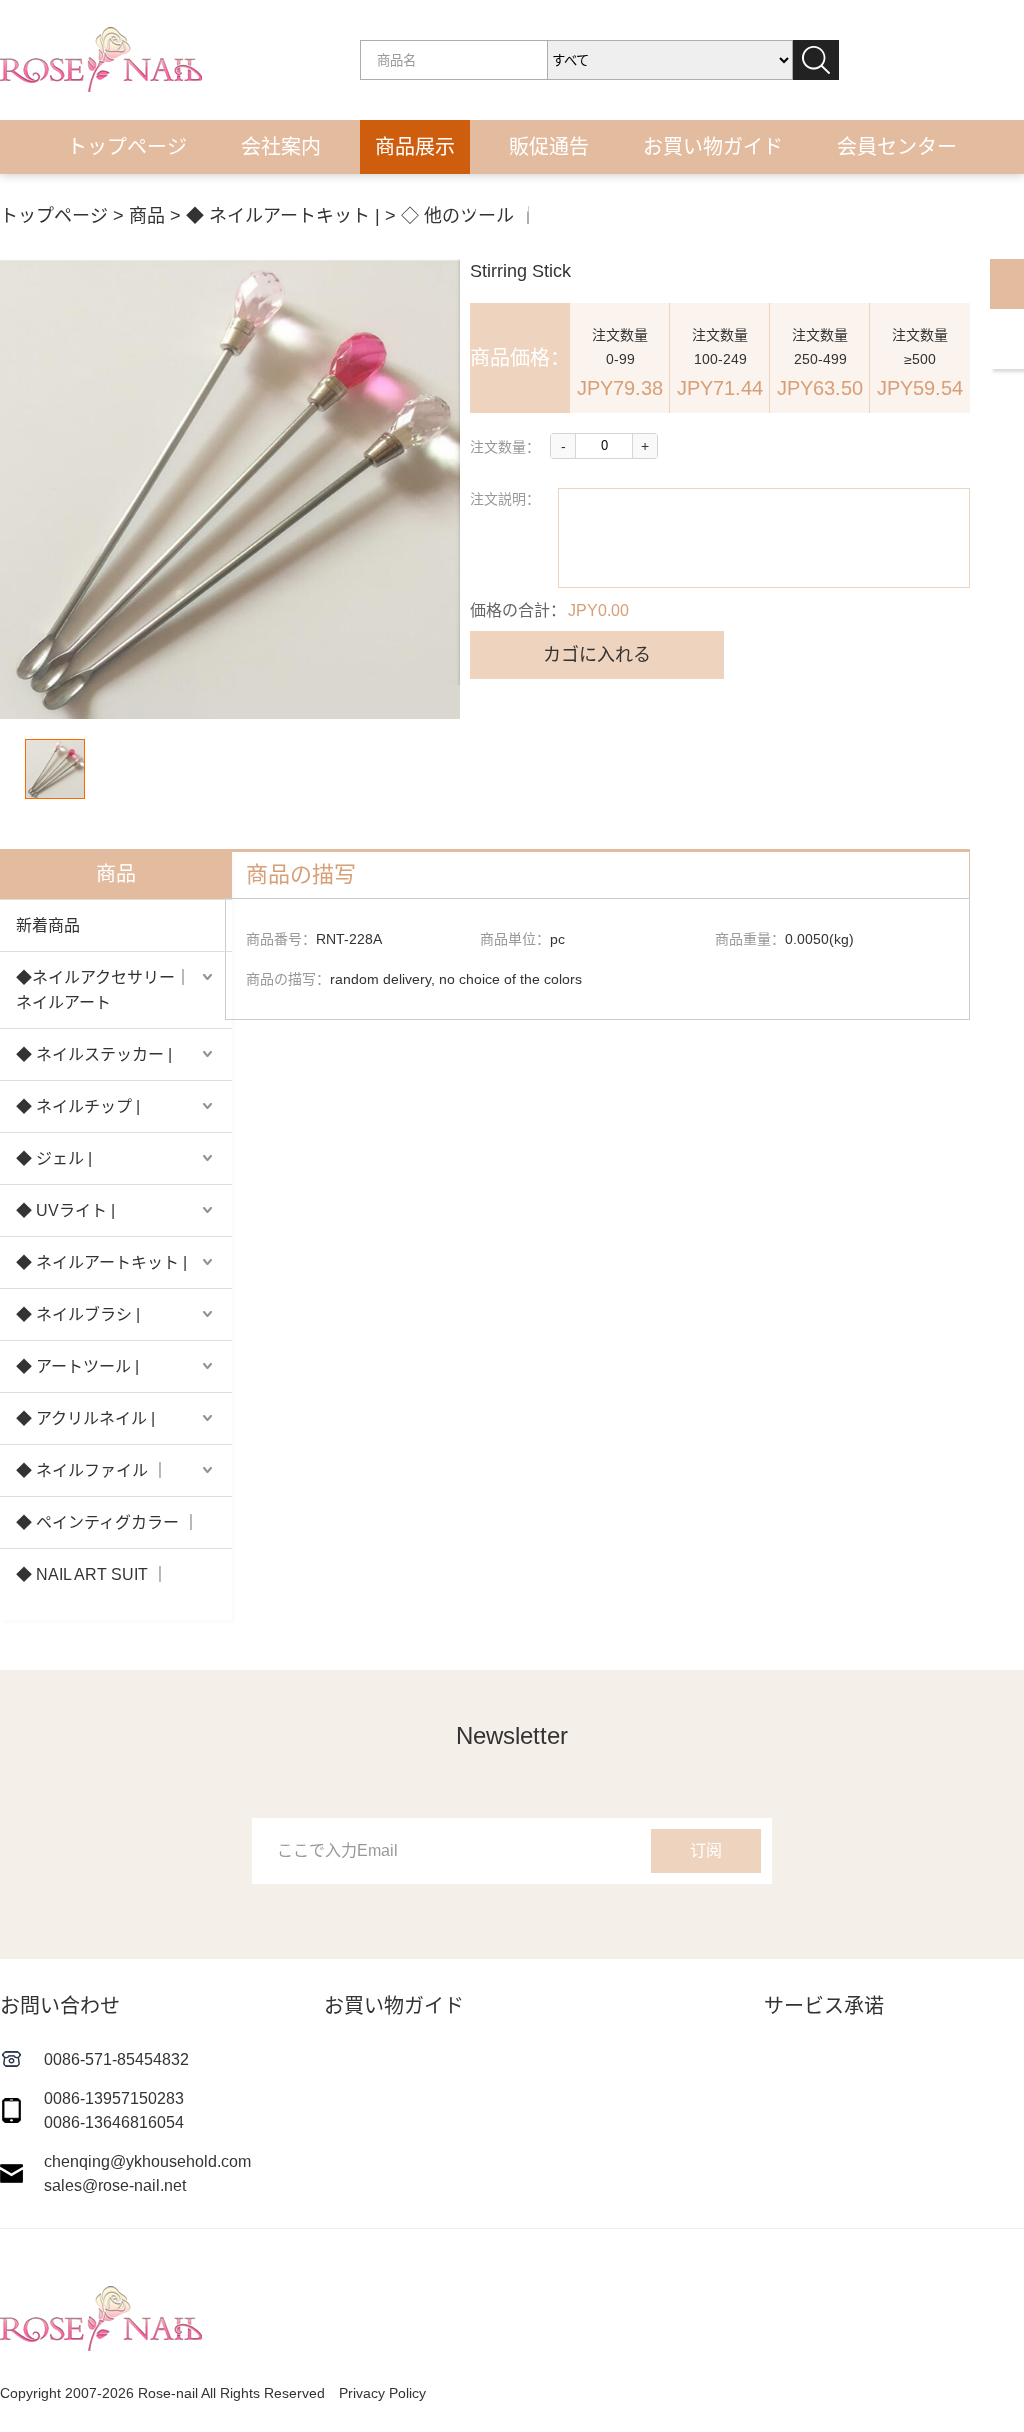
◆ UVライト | (65, 1210)
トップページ (127, 147)
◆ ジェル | (54, 1158)
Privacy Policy (382, 2393)
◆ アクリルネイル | (85, 1418)
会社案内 (281, 147)
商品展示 (415, 147)
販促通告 (549, 147)
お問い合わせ (512, 203)
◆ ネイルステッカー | (94, 1054)
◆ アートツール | (77, 1366)
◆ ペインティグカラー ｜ (107, 1522)
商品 (147, 216)
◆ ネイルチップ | (78, 1106)
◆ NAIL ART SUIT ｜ (92, 1574)
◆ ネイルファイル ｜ (92, 1470)
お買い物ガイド (713, 147)
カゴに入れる (597, 655)
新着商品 (48, 925)
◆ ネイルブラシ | (78, 1314)
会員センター (897, 147)
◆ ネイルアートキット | (283, 216)
